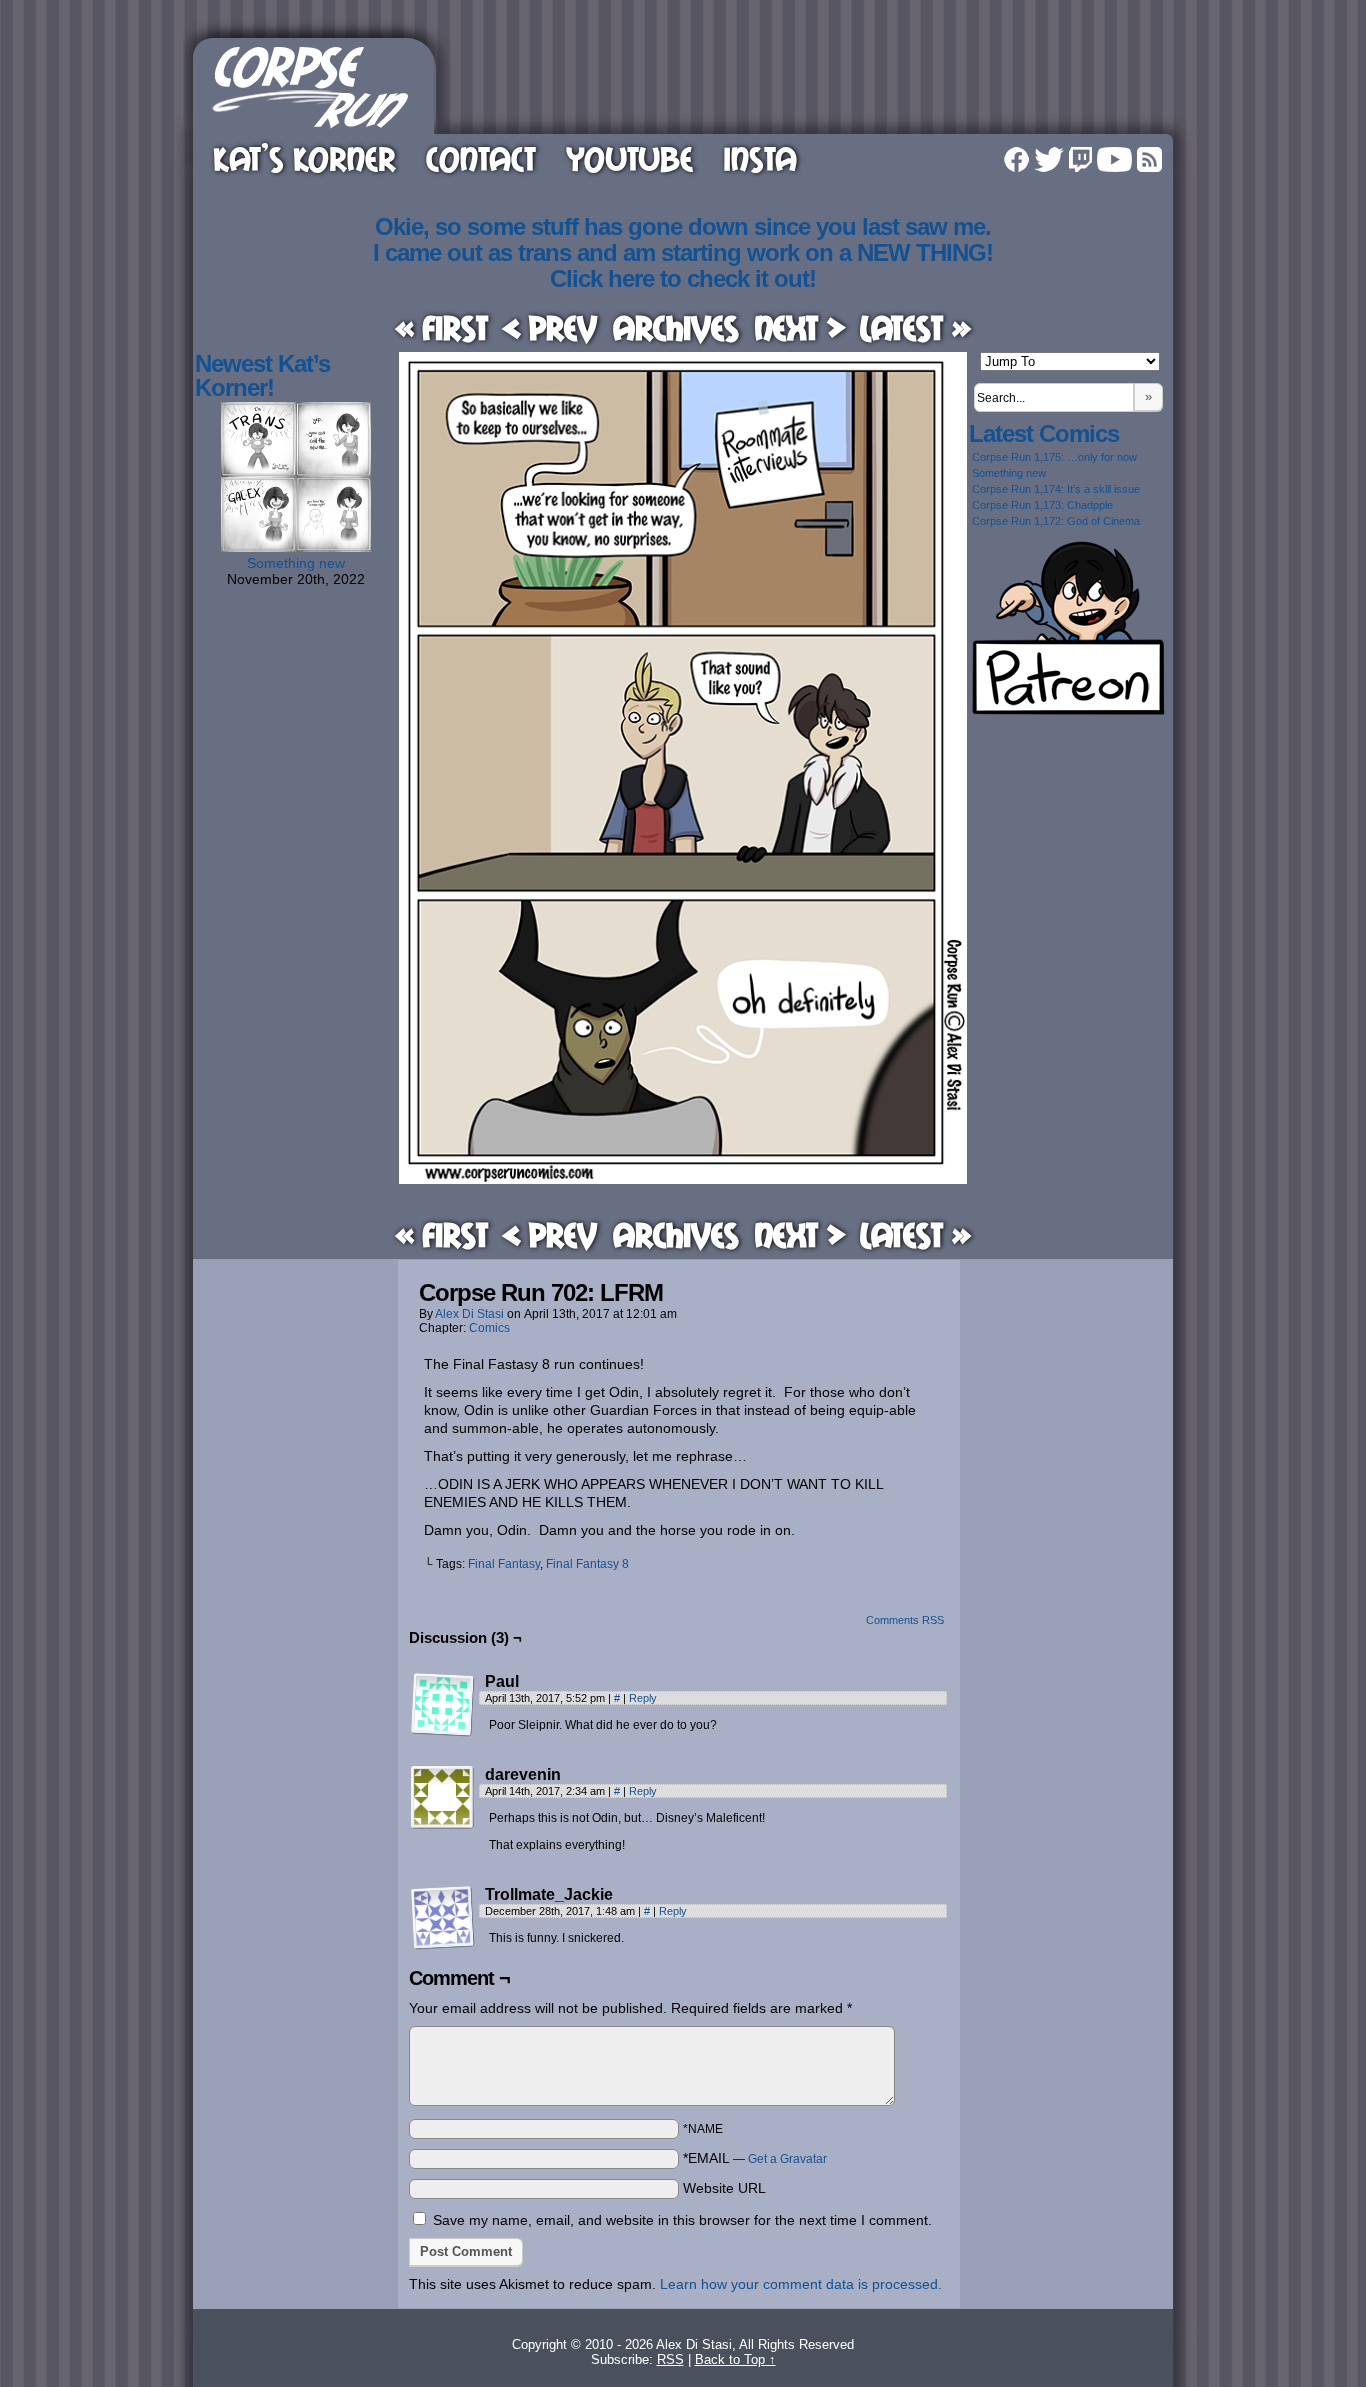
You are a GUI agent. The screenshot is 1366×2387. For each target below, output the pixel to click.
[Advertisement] (807, 83)
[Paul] (443, 1705)
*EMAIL (755, 2158)
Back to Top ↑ (735, 2359)
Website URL (724, 2188)
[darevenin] (443, 1798)
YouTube (629, 158)
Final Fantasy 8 (587, 1564)
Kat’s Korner (304, 158)
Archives (676, 327)
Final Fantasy (504, 1564)
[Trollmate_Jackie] (443, 1918)
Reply (643, 1698)
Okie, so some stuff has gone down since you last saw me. (683, 226)
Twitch (1080, 159)
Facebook (1016, 159)
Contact (481, 158)
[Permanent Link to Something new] (296, 547)
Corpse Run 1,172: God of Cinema (1056, 521)
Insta (760, 158)
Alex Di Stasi (469, 1314)
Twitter (1049, 159)
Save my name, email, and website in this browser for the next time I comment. (682, 2220)
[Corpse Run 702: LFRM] (683, 1179)
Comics (489, 1328)
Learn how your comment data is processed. (801, 2284)
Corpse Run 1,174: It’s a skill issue (1056, 489)
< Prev (550, 327)
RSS (1149, 159)
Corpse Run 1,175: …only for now (1054, 457)
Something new (296, 563)
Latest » (915, 327)
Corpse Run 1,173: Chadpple (1042, 505)
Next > (800, 327)
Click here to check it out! (683, 278)
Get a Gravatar (787, 2159)
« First (441, 327)
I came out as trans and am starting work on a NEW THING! (683, 252)
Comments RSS (905, 1620)
